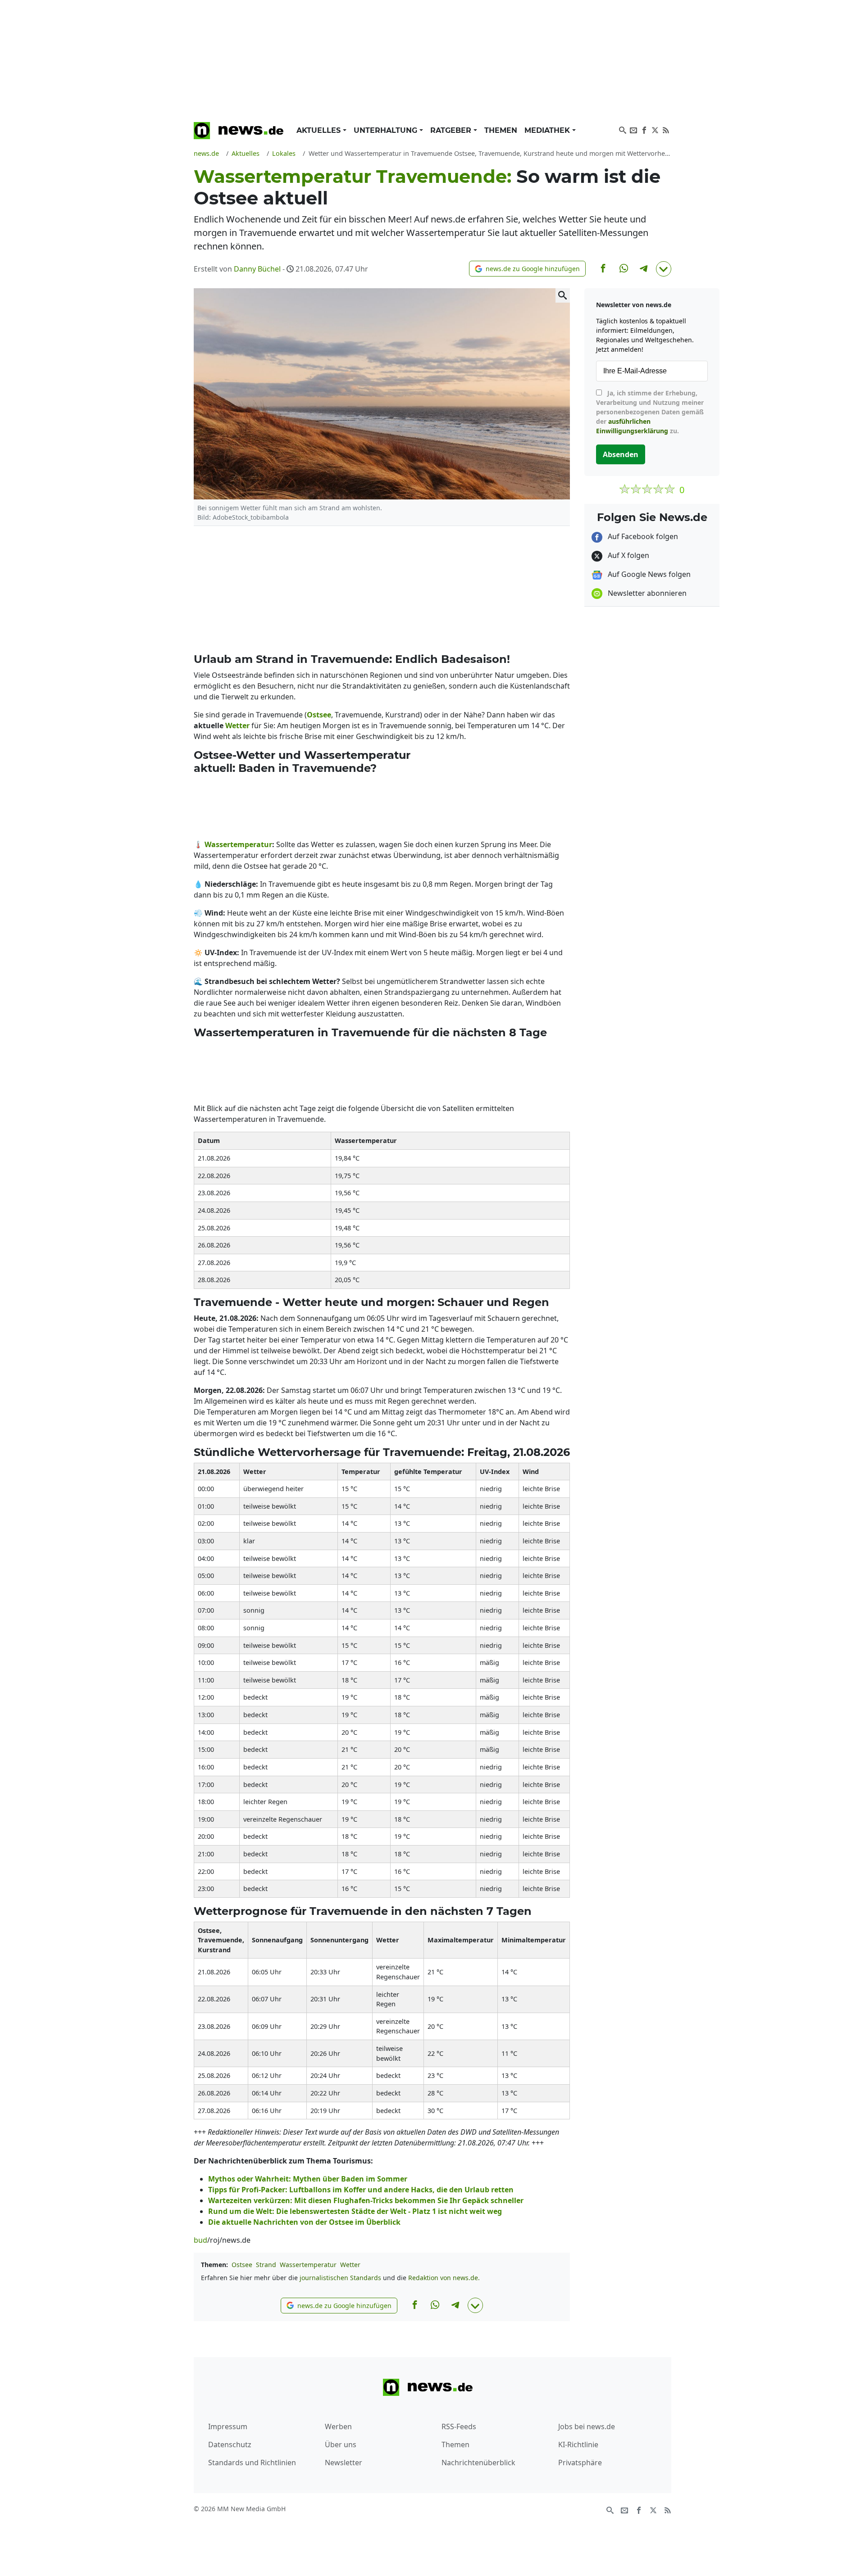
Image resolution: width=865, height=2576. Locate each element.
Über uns (341, 2444)
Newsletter (344, 2463)
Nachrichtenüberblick (478, 2463)
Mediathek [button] (548, 130)
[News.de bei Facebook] (644, 129)
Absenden (621, 454)
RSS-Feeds (459, 2426)
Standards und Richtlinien (252, 2463)
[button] (527, 269)
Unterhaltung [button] (387, 130)
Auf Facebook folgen (642, 536)
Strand (266, 2265)
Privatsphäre (580, 2463)
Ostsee (242, 2265)
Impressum (228, 2426)
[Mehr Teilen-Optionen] (664, 269)
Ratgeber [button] (452, 130)
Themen (501, 130)
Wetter (350, 2265)
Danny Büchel (257, 269)
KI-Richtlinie (578, 2444)
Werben (338, 2426)
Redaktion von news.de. (444, 2278)
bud (200, 2240)
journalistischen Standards (340, 2278)
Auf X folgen (628, 555)
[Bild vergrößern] (563, 295)
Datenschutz (230, 2444)
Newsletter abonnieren (646, 593)
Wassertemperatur (308, 2265)
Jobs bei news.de (587, 2426)
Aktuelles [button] (320, 130)
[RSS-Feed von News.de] (666, 129)
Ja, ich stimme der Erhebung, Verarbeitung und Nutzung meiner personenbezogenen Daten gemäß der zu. (650, 412)
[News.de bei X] (655, 129)
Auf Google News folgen (648, 574)
